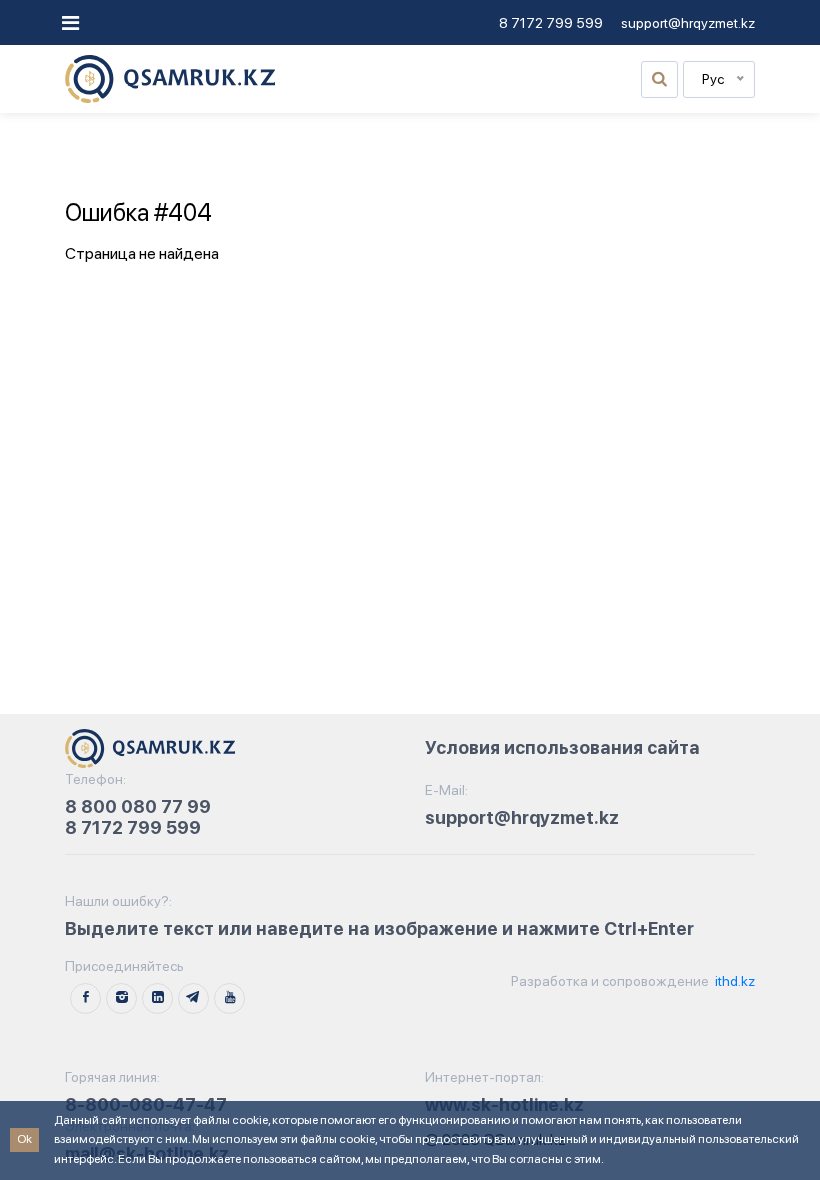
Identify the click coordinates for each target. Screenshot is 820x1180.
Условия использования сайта (562, 747)
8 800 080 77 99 (138, 806)
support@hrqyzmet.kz (688, 23)
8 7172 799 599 (551, 23)
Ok (24, 1139)
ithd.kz (733, 981)
